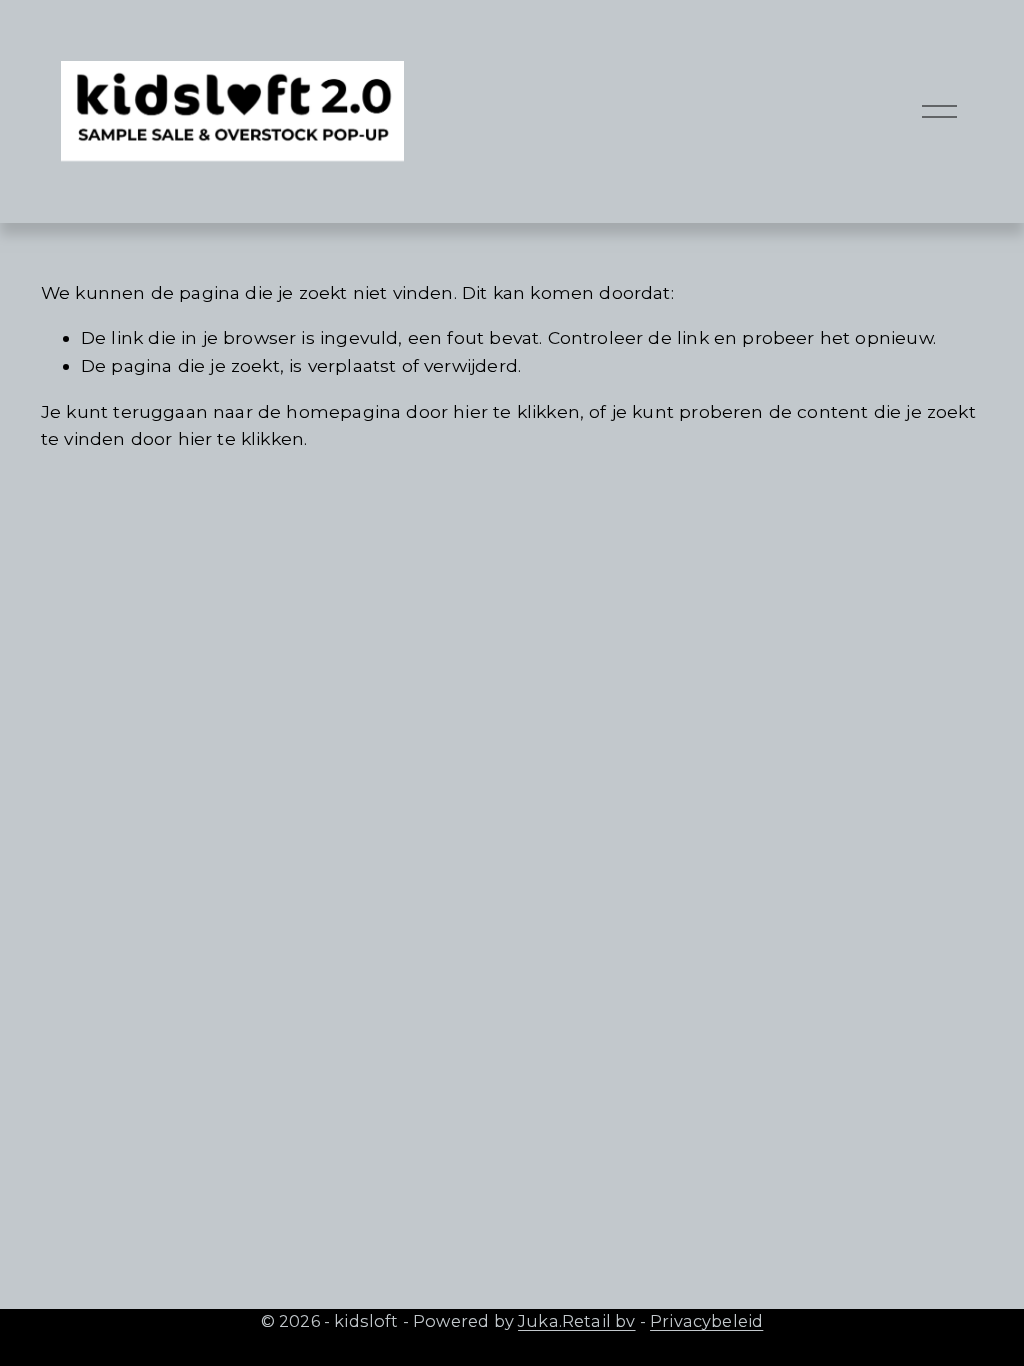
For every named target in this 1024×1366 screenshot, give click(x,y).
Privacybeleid (706, 1321)
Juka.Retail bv (576, 1321)
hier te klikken (516, 411)
